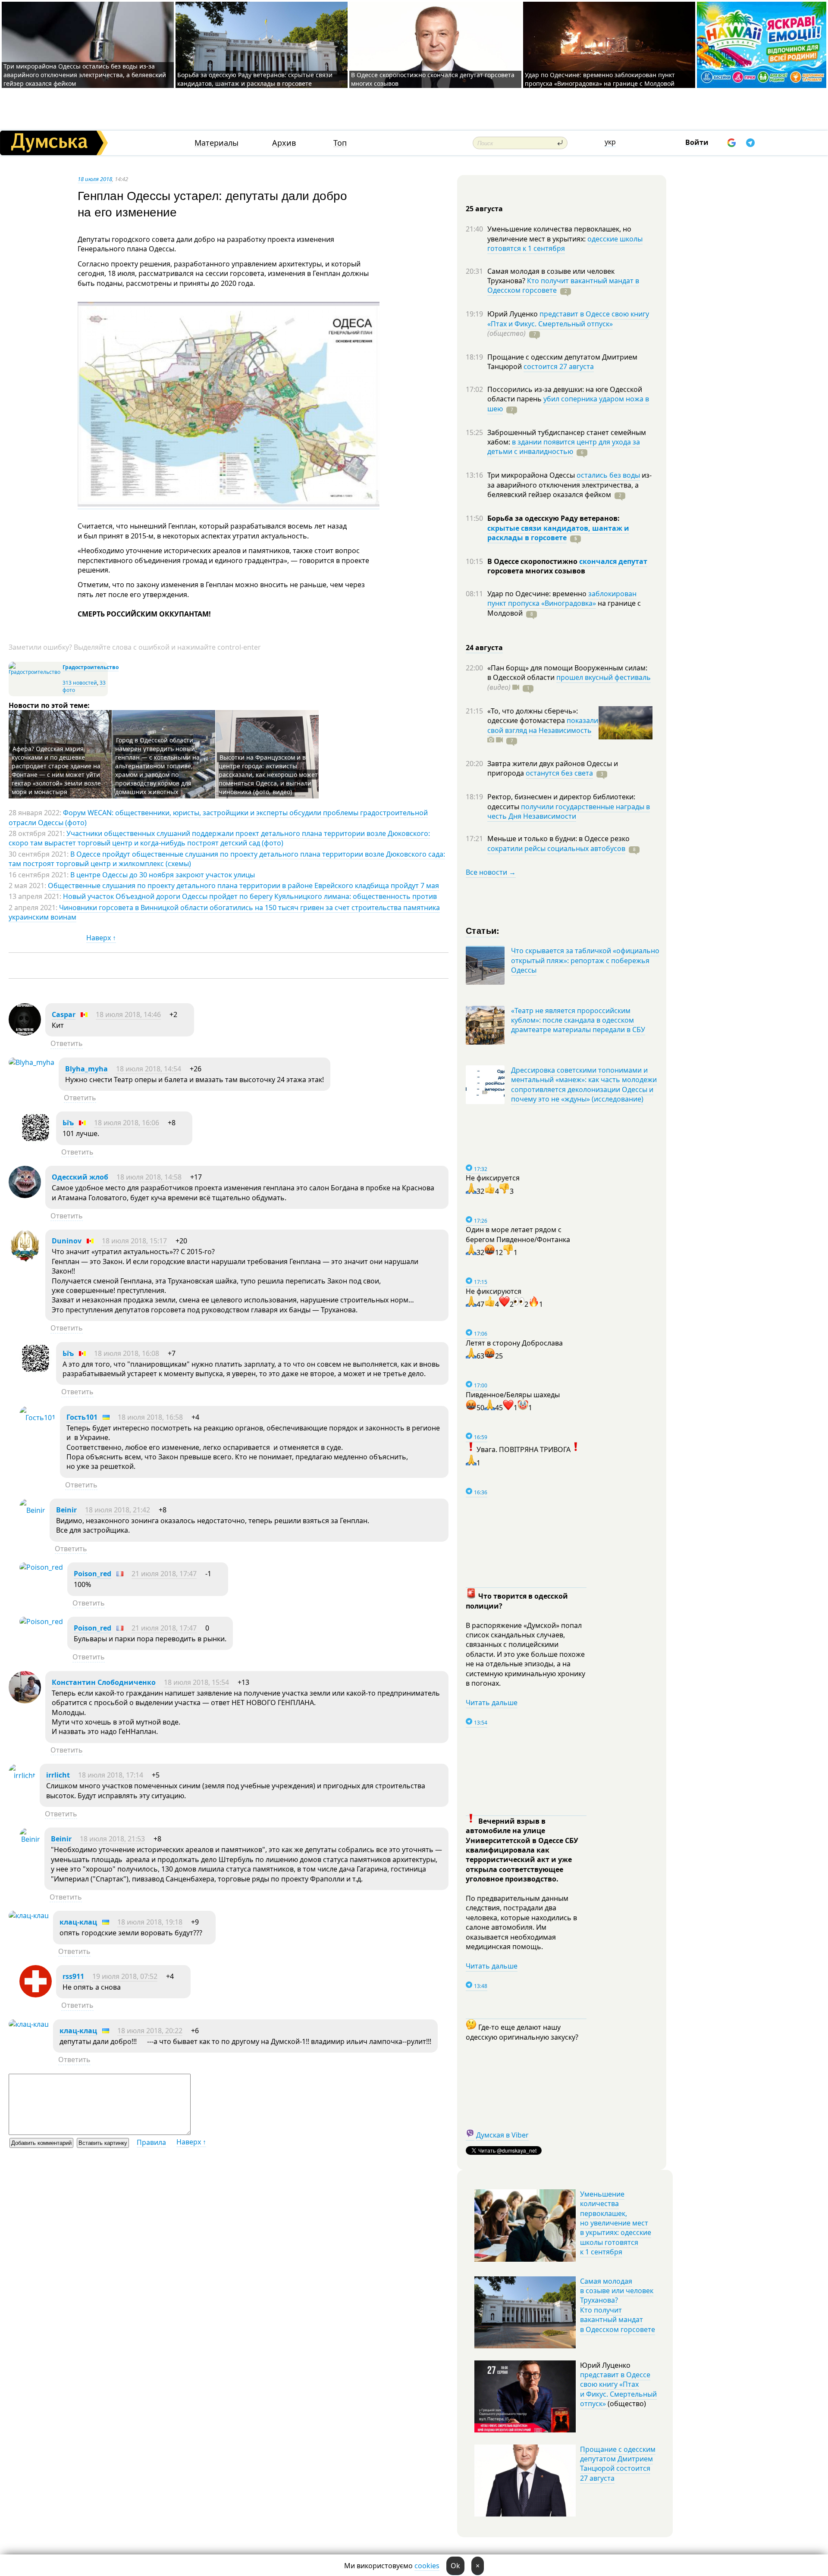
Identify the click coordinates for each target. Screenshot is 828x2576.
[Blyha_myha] (31, 1062)
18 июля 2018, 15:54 (196, 1682)
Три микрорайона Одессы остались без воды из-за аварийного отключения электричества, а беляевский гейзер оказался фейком (85, 75)
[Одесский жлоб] (25, 1196)
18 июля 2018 (95, 179)
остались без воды (608, 475)
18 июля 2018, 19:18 (150, 1922)
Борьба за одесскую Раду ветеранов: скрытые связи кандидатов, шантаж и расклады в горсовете (255, 79)
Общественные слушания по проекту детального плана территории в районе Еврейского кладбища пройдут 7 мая (243, 886)
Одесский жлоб (80, 1177)
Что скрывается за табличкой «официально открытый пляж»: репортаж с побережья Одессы (585, 960)
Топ (340, 143)
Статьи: (483, 930)
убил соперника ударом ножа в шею (568, 404)
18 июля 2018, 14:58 (149, 1177)
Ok (455, 2566)
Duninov (67, 1241)
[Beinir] (32, 1510)
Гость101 (82, 1417)
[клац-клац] (29, 1916)
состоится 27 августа (559, 366)
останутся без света (559, 773)
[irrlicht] (22, 1775)
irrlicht (58, 1775)
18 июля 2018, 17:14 (111, 1775)
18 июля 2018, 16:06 (127, 1123)
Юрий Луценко (513, 314)
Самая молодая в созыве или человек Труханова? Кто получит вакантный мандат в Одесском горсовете (618, 2305)
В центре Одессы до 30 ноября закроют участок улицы (163, 875)
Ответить (67, 1043)
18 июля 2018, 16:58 (150, 1417)
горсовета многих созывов (536, 571)
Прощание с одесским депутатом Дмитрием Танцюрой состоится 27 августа (618, 2464)
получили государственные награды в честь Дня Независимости (569, 811)
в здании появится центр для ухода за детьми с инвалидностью (564, 447)
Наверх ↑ (101, 938)
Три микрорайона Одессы (532, 475)
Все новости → (491, 872)
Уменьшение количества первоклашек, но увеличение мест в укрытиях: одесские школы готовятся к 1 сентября (616, 2223)
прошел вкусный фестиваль (604, 677)
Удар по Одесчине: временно (538, 594)
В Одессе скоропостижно (533, 561)
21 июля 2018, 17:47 (164, 1574)
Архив (284, 143)
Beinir (66, 1510)
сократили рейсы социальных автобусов (556, 848)
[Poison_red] (41, 1567)
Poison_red (93, 1574)
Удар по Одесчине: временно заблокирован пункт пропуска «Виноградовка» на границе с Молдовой (600, 79)
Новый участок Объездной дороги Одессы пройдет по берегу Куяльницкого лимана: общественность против (250, 896)
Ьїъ (68, 1123)
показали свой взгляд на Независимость (543, 725)
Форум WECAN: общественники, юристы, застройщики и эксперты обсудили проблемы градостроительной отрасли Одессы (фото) (218, 817)
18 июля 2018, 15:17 (134, 1241)
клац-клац (78, 1922)
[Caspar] (25, 1033)
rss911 (73, 1976)
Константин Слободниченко (104, 1682)
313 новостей (80, 683)
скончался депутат (613, 561)
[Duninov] (25, 1259)
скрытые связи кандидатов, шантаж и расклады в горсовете (558, 533)
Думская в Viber (502, 2135)
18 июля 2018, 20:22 (150, 2031)
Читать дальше (492, 1703)
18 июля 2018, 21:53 (112, 1839)
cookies (427, 2566)
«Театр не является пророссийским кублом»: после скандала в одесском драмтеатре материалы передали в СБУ (578, 1020)
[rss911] (36, 1995)
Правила (151, 2142)
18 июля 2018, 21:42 (118, 1510)
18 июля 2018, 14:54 (149, 1069)
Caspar (64, 1014)
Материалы (216, 143)
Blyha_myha (86, 1069)
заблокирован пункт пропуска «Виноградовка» (562, 598)
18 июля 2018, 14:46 (128, 1014)
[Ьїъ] (36, 1141)
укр (610, 142)
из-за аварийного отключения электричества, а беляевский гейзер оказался (569, 485)
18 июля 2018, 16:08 (127, 1353)
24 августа (484, 648)
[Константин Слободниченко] (25, 1701)
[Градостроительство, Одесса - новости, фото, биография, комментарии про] (34, 672)
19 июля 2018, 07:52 (125, 1976)
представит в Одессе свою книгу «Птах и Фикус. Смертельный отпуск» (568, 319)
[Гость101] (38, 1418)
